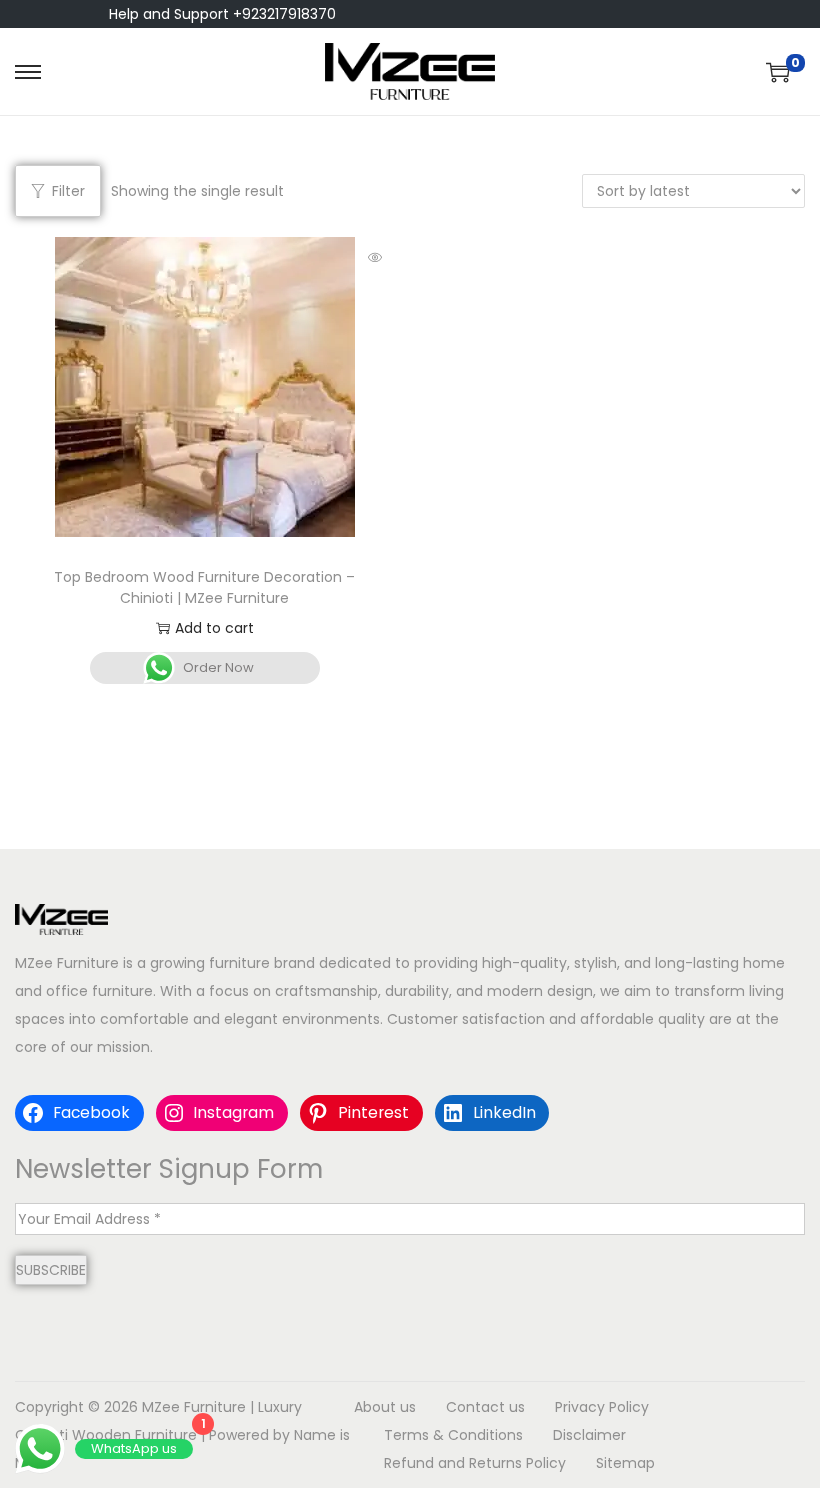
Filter (68, 191)
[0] (778, 72)
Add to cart (214, 628)
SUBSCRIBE (51, 1270)
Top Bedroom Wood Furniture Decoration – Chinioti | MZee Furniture (204, 587)
